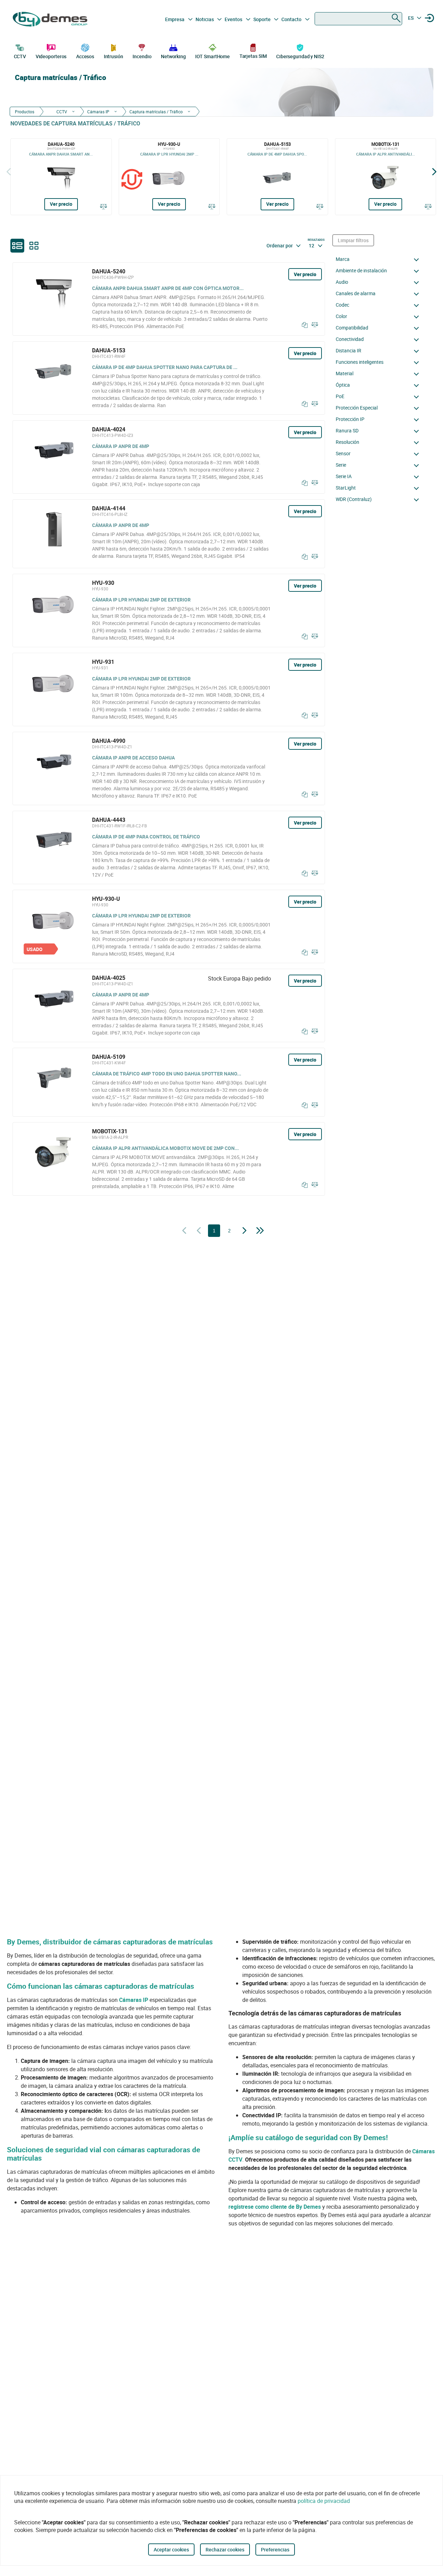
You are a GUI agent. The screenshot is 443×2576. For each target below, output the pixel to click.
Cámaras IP (98, 112)
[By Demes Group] (51, 19)
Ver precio (61, 204)
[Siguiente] (434, 172)
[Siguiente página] (245, 1231)
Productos (25, 112)
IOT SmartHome (213, 56)
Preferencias (275, 2549)
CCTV (20, 56)
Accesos (85, 56)
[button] (379, 259)
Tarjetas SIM (253, 56)
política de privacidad (324, 2501)
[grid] (34, 246)
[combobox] (358, 19)
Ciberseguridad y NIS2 (300, 56)
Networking (173, 56)
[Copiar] (303, 325)
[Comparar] (103, 206)
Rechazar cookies (225, 2549)
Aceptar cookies (171, 2549)
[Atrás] (9, 172)
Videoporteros (51, 56)
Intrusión (114, 56)
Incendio (142, 56)
